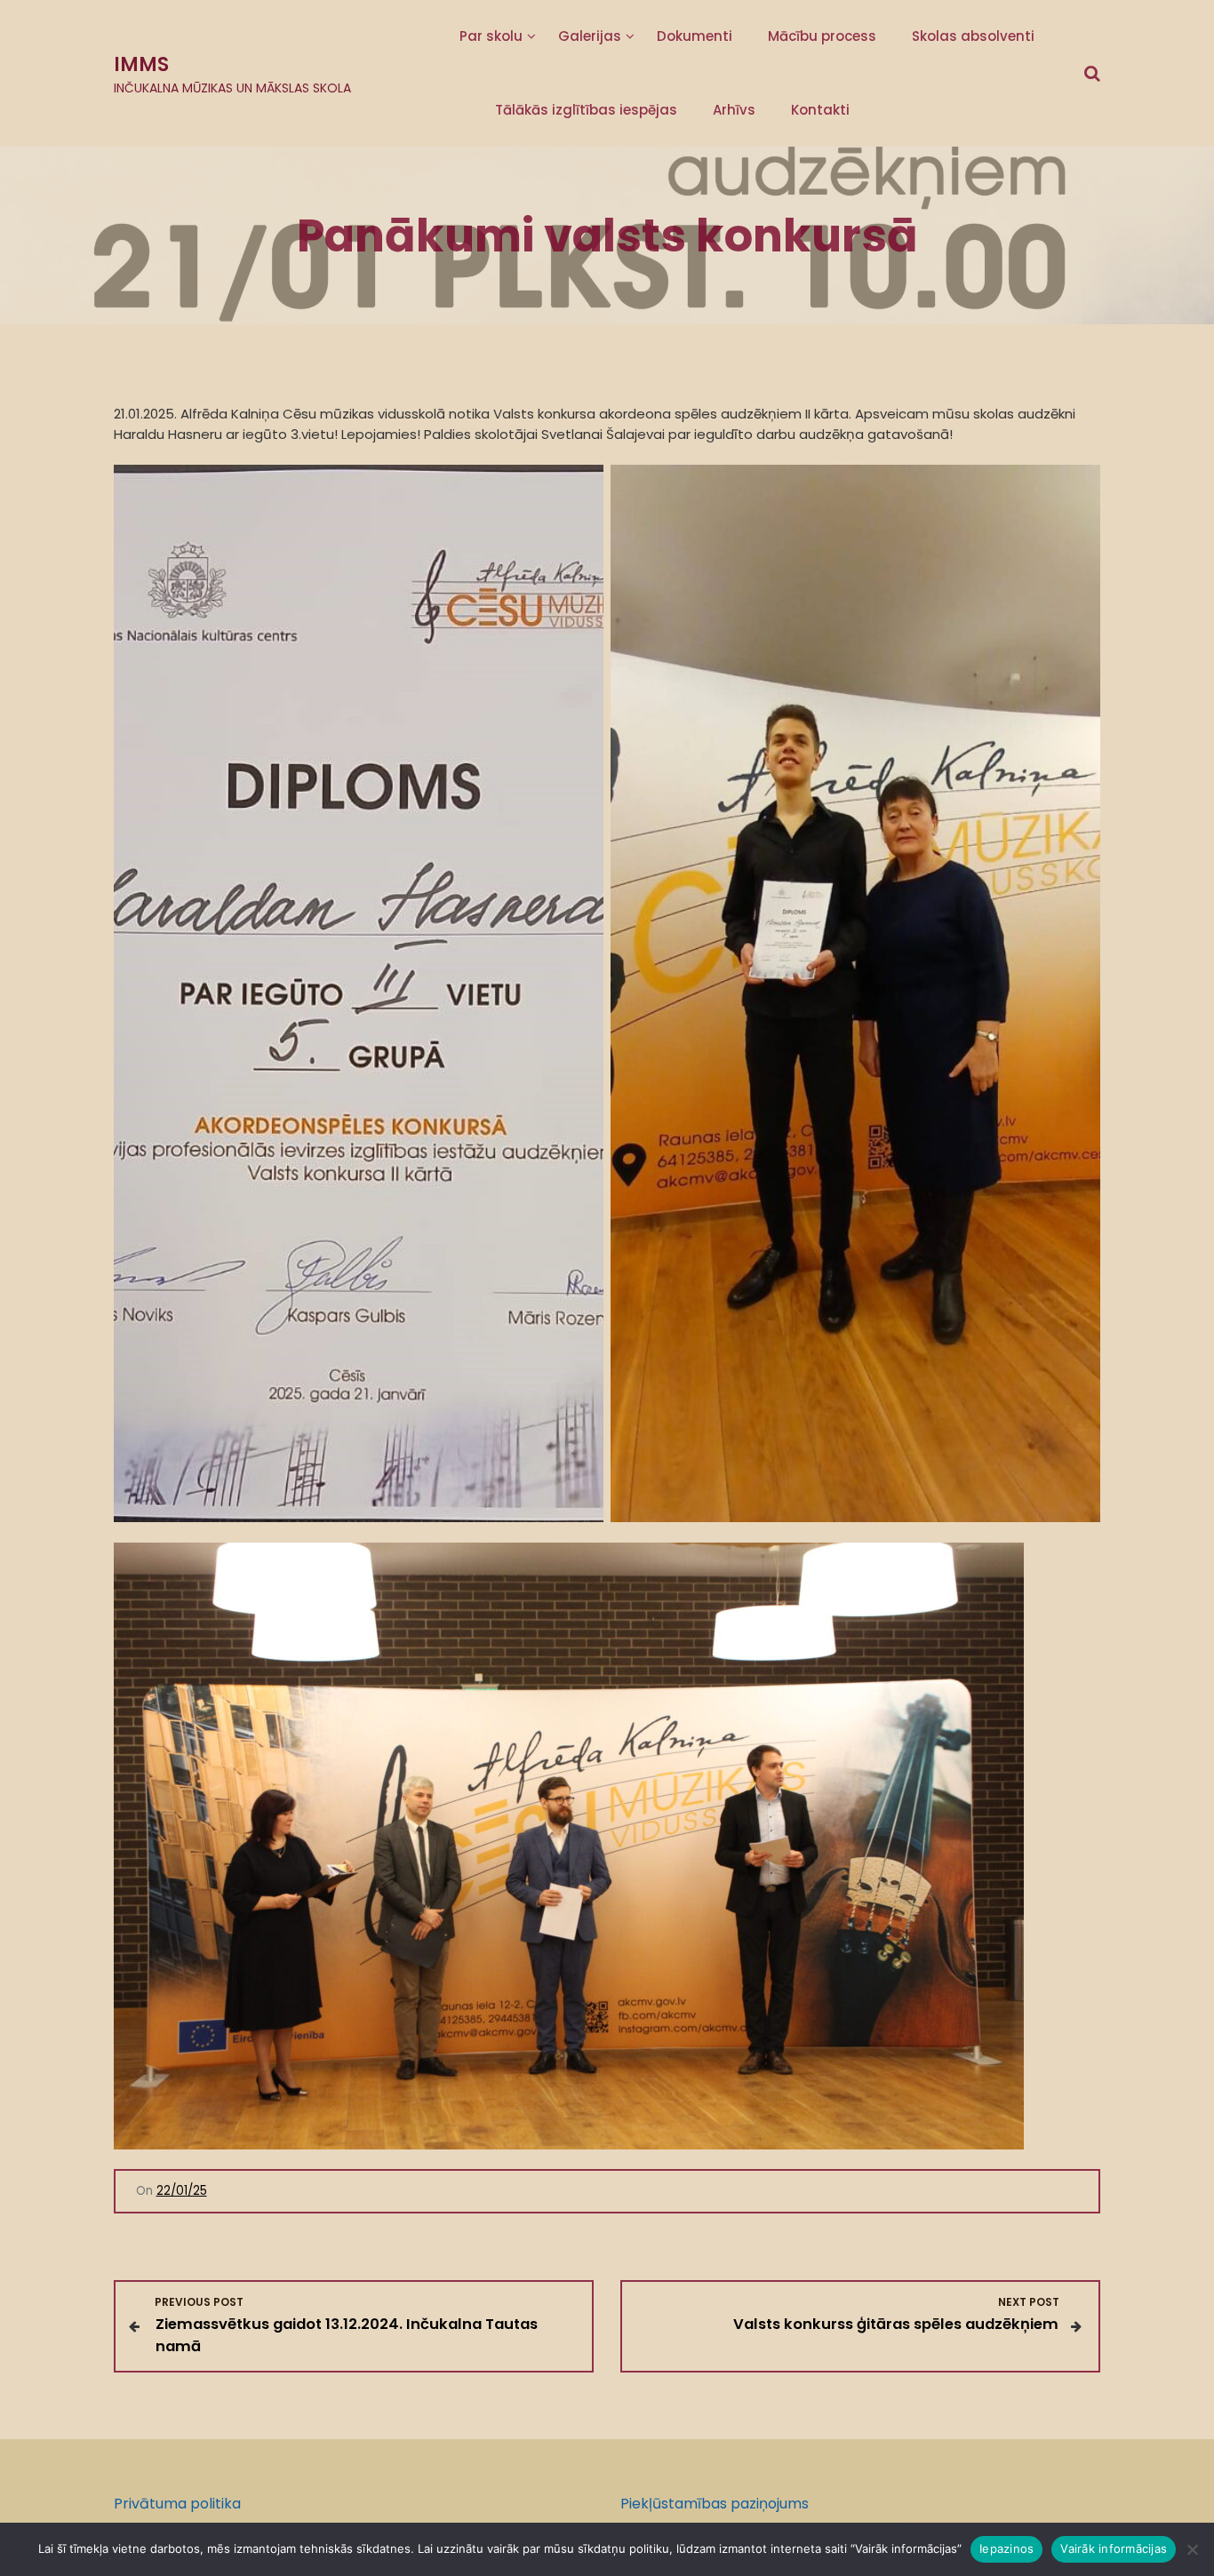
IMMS (141, 64)
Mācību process (822, 36)
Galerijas (590, 36)
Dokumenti (695, 36)
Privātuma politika (177, 2504)
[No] (1192, 2549)
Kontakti (820, 110)
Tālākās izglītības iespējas (586, 110)
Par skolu (491, 36)
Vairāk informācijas (1114, 2548)
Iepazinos (1006, 2548)
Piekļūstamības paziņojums (715, 2504)
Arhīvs (734, 110)
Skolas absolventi (973, 36)
